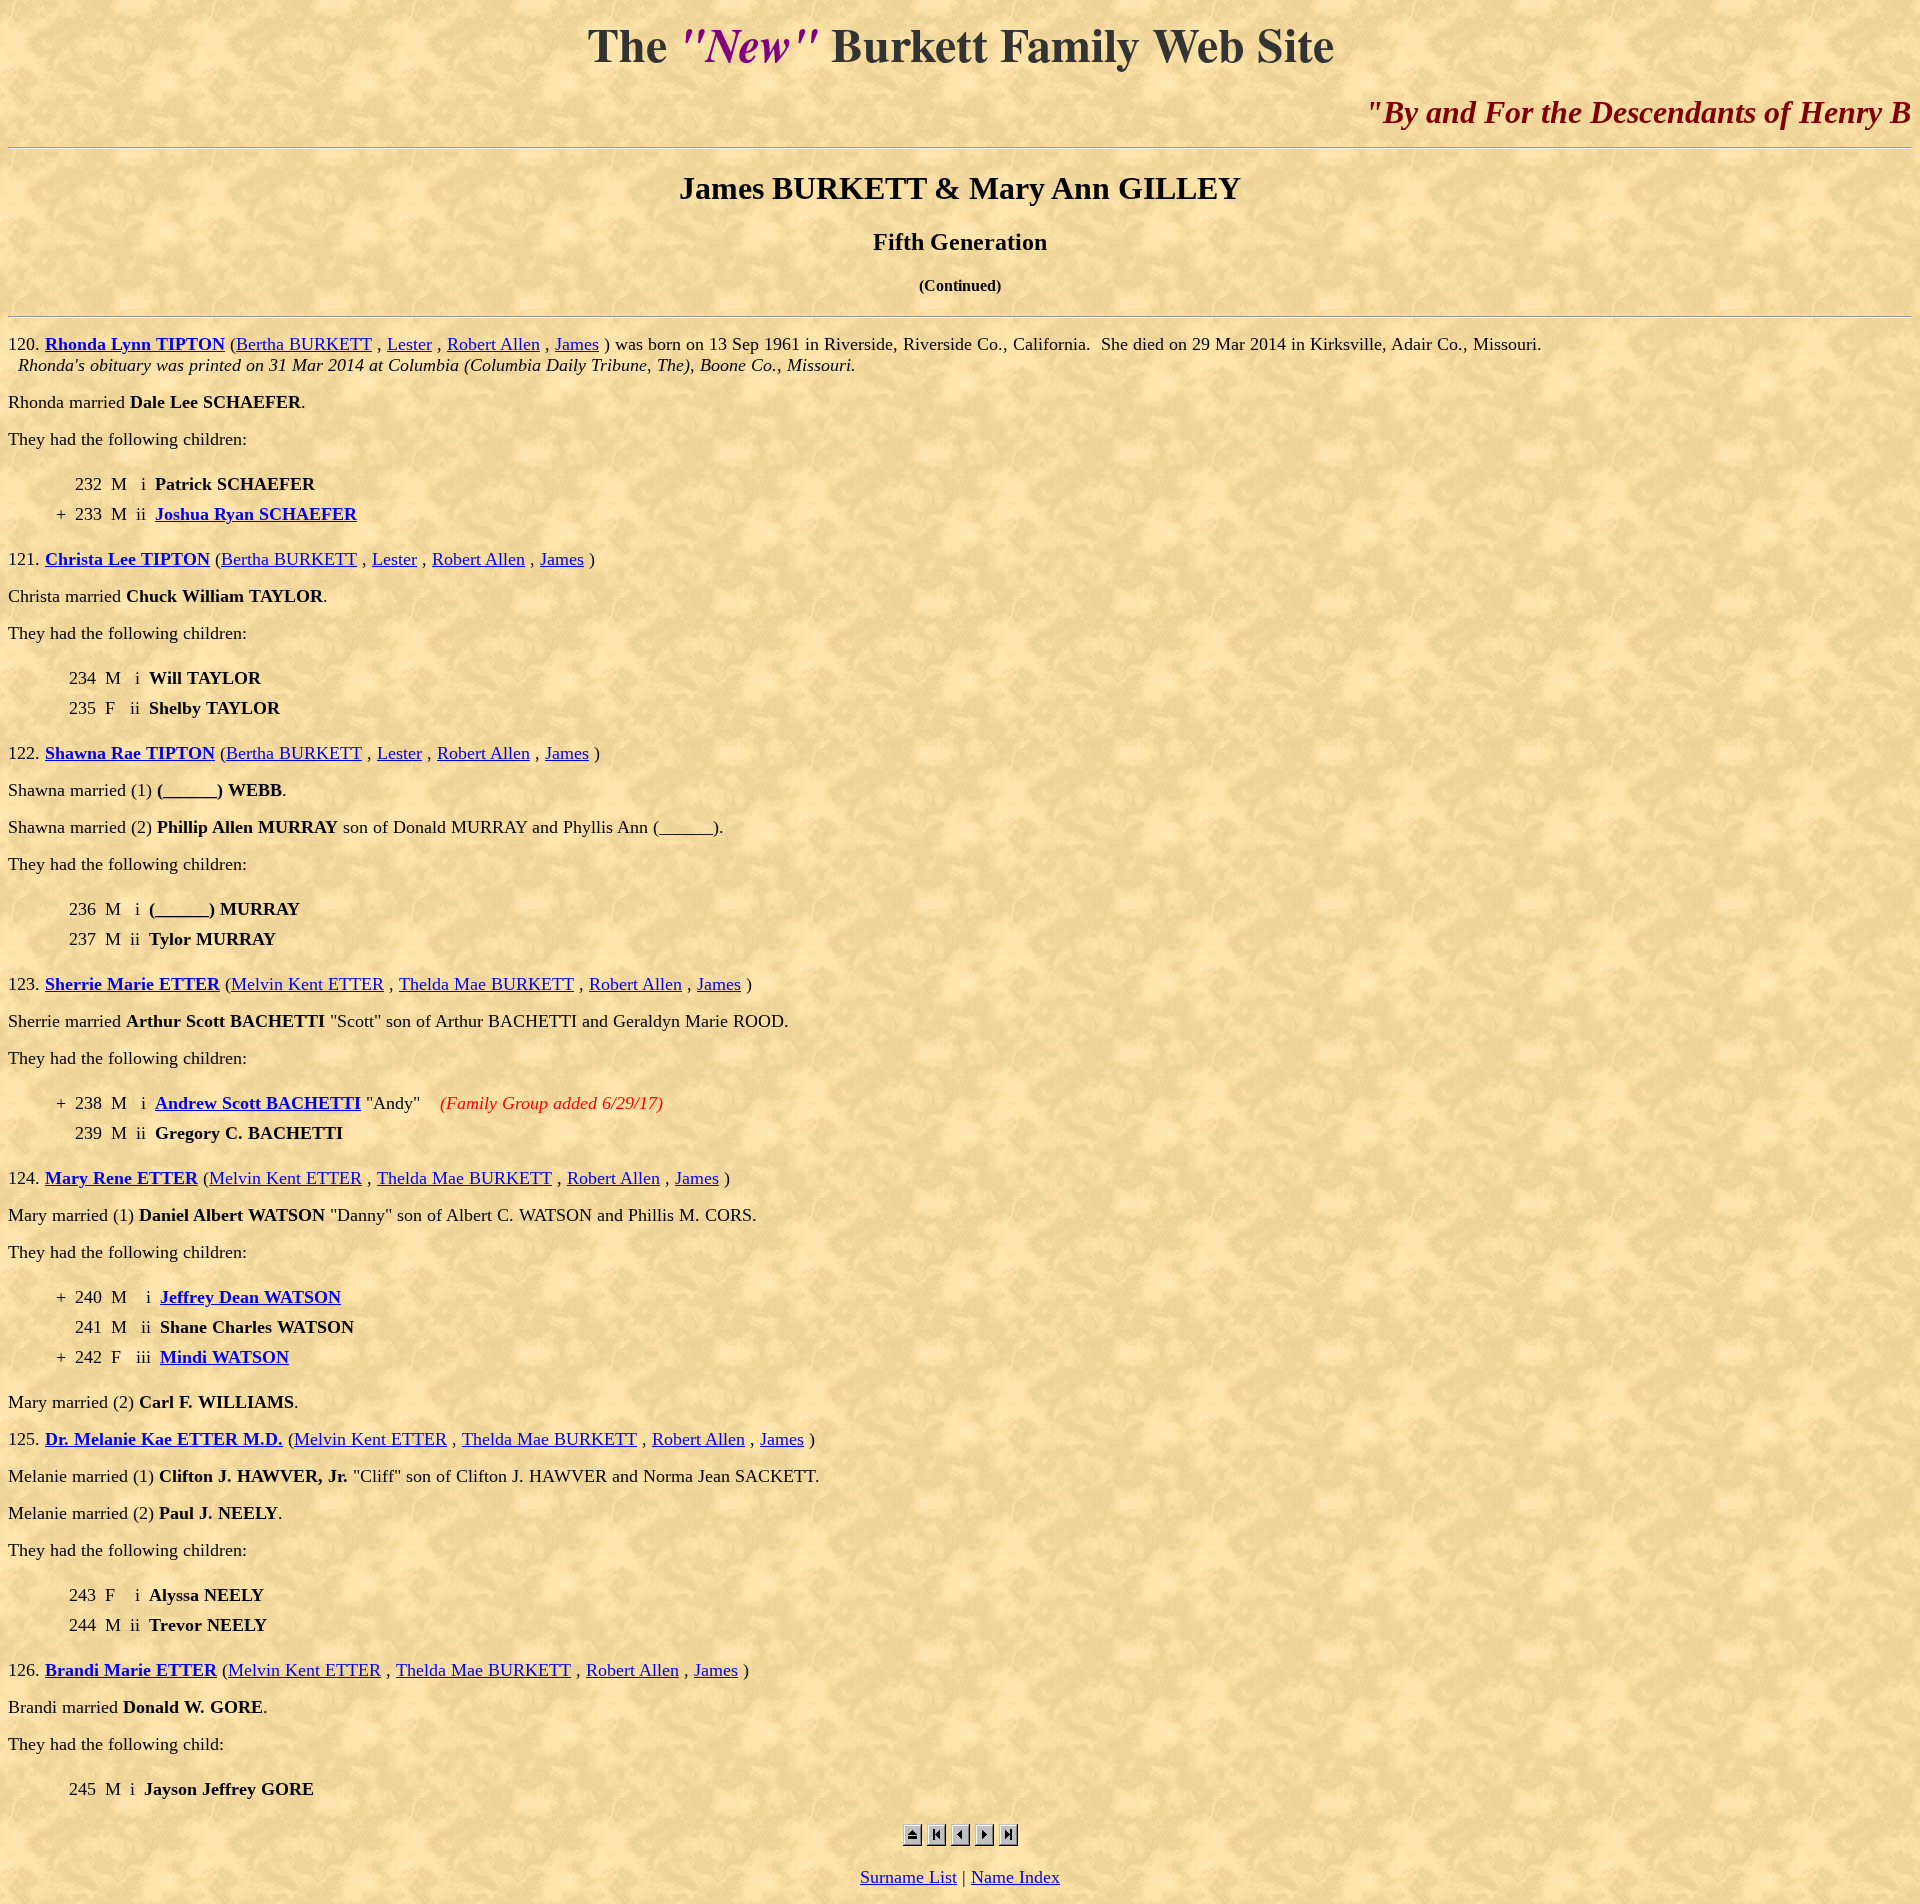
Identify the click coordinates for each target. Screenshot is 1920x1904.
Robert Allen (493, 344)
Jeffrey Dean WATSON (250, 1297)
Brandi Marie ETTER (131, 1670)
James (577, 344)
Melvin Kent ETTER (307, 984)
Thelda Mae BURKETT (486, 984)
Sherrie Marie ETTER (132, 984)
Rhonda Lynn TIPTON (135, 344)
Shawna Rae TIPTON (130, 753)
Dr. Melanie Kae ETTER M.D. (164, 1439)
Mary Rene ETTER (121, 1178)
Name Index (1015, 1877)
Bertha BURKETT (304, 344)
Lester (409, 344)
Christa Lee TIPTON (127, 559)
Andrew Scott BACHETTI (258, 1103)
